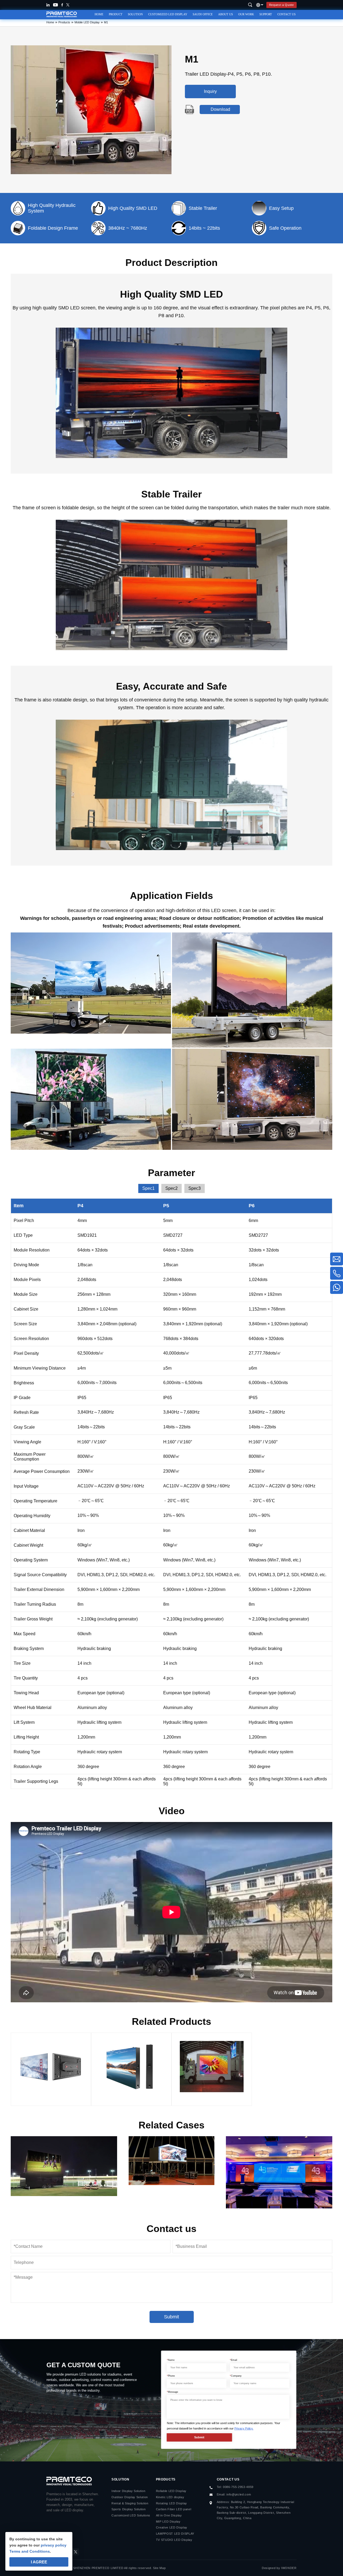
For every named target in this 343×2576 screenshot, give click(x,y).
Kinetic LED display (170, 2497)
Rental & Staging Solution (130, 2503)
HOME (99, 14)
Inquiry (210, 91)
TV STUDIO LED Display (174, 2540)
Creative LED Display (172, 2527)
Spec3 (195, 1188)
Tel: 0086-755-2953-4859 (235, 2487)
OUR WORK (246, 14)
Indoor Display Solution (128, 2491)
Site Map (159, 2568)
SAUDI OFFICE (203, 14)
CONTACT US (286, 14)
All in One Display (169, 2515)
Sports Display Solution (128, 2509)
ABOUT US (225, 14)
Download (220, 109)
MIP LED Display (168, 2522)
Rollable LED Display (171, 2491)
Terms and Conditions (30, 2551)
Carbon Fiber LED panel (174, 2509)
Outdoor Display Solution (130, 2497)
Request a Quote (282, 5)
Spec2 (171, 1188)
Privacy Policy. (244, 2428)
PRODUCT (116, 14)
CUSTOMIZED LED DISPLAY (168, 14)
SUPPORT (266, 14)
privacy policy (54, 2545)
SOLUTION (135, 14)
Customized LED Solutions (131, 2515)
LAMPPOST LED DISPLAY (175, 2534)
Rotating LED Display (171, 2503)
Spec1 (148, 1188)
